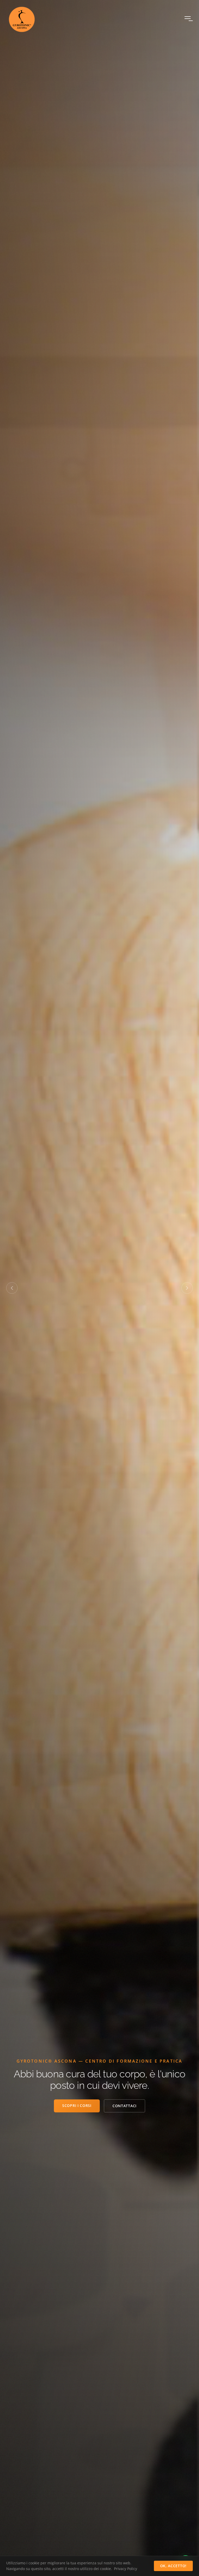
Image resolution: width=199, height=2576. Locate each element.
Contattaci (125, 2106)
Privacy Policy (126, 2569)
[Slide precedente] (12, 1288)
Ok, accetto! (173, 2566)
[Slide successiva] (187, 1288)
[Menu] (188, 19)
